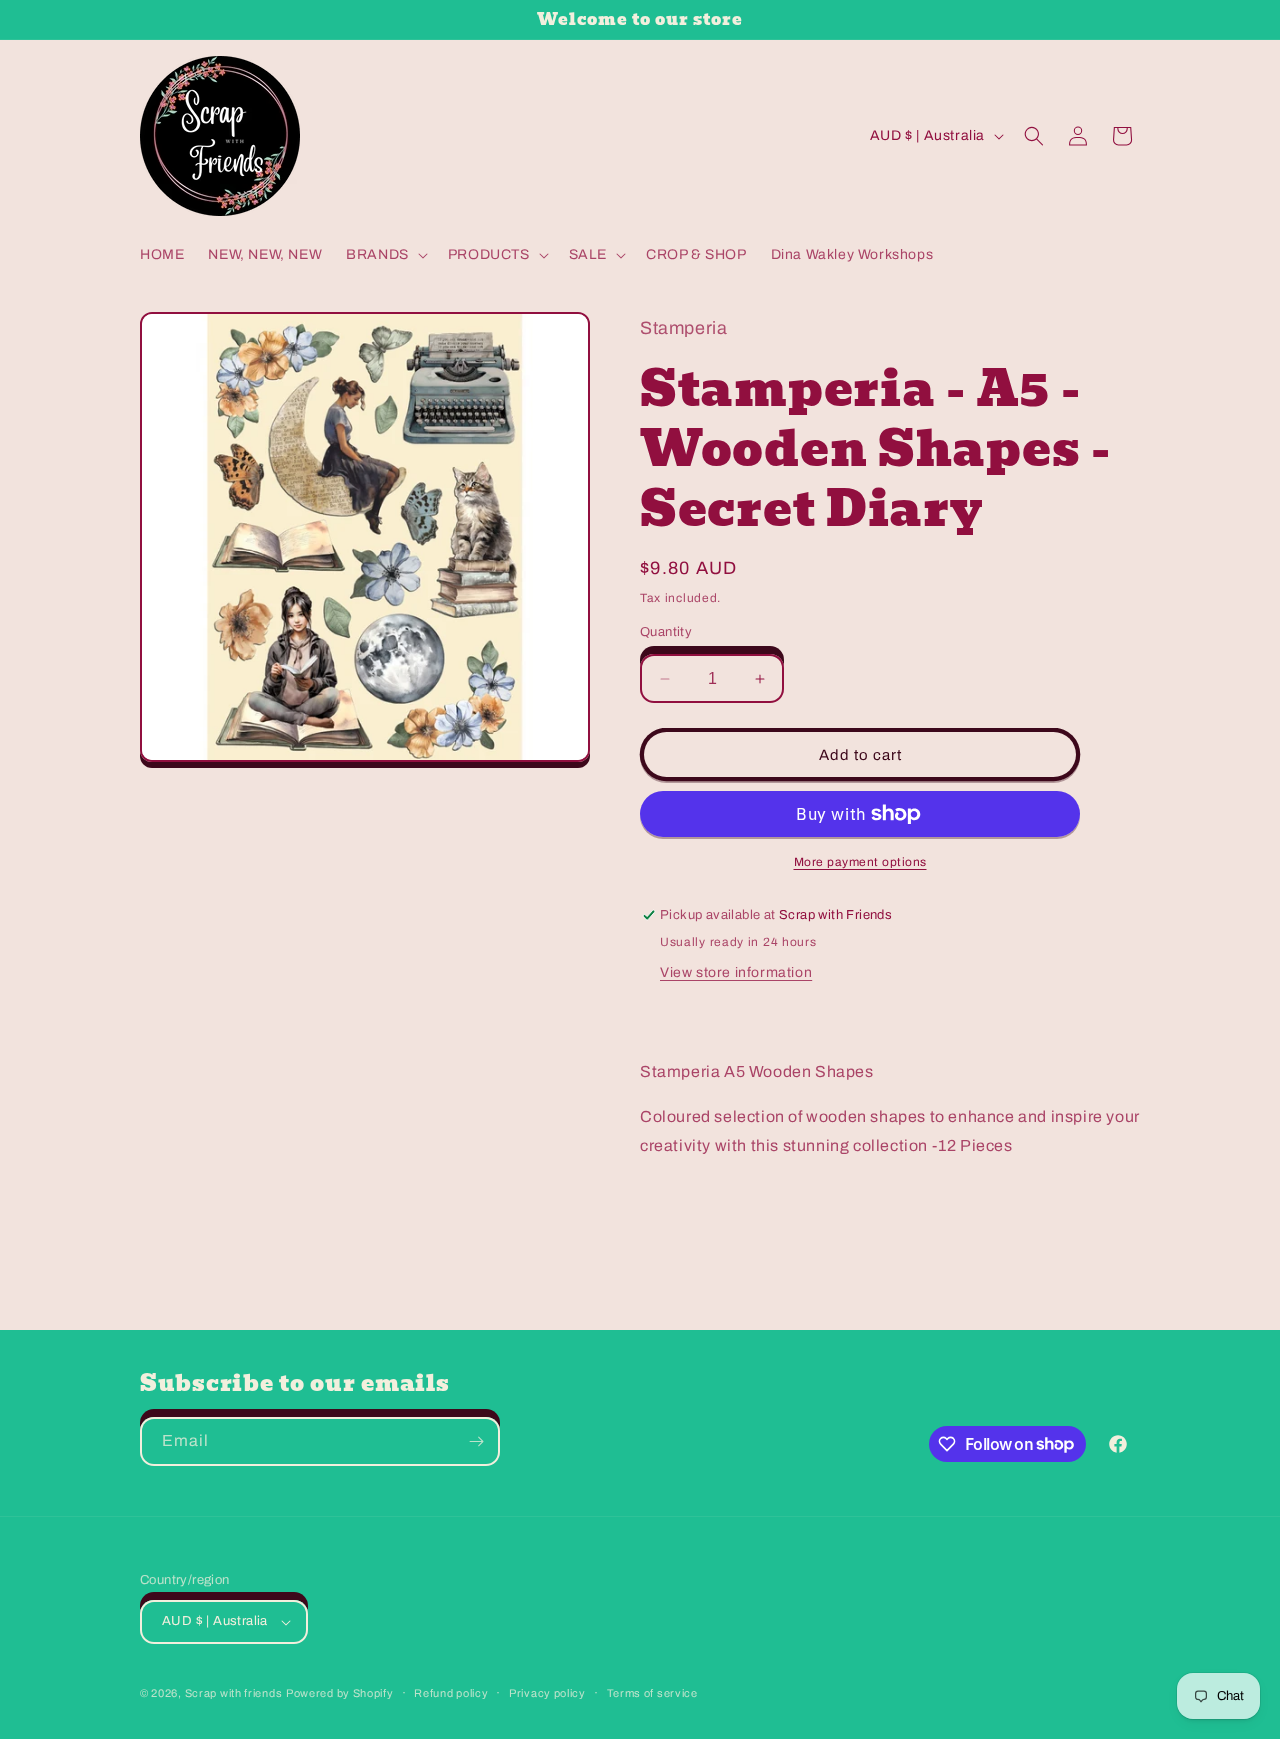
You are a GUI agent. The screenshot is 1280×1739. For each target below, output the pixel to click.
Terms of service (652, 1693)
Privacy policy (547, 1693)
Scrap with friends (234, 1693)
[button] (385, 255)
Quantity (666, 632)
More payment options (860, 862)
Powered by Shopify (340, 1693)
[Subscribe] (476, 1441)
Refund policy (451, 1693)
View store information (736, 972)
